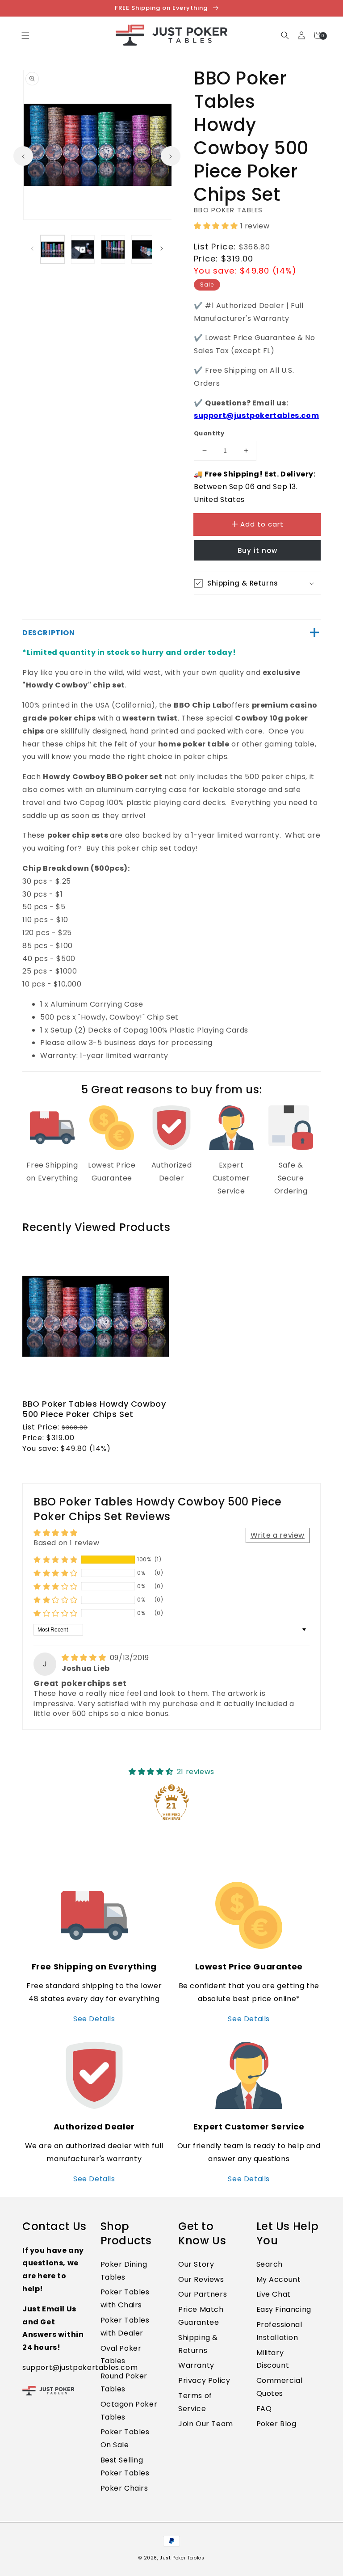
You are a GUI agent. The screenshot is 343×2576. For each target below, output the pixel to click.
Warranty (196, 2365)
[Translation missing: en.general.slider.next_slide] (171, 156)
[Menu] (25, 35)
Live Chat (274, 2294)
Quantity (209, 433)
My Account (279, 2279)
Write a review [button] (278, 1535)
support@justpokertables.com (256, 415)
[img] (85, 1658)
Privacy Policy (204, 2380)
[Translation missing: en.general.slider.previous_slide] (23, 156)
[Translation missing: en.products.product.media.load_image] (53, 249)
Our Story (196, 2264)
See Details (94, 2019)
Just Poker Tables (182, 2558)
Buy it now (257, 550)
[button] (285, 35)
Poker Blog (276, 2424)
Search (270, 2264)
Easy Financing (284, 2309)
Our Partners (203, 2294)
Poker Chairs (124, 2488)
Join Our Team (206, 2424)
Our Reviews (201, 2279)
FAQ (264, 2409)
